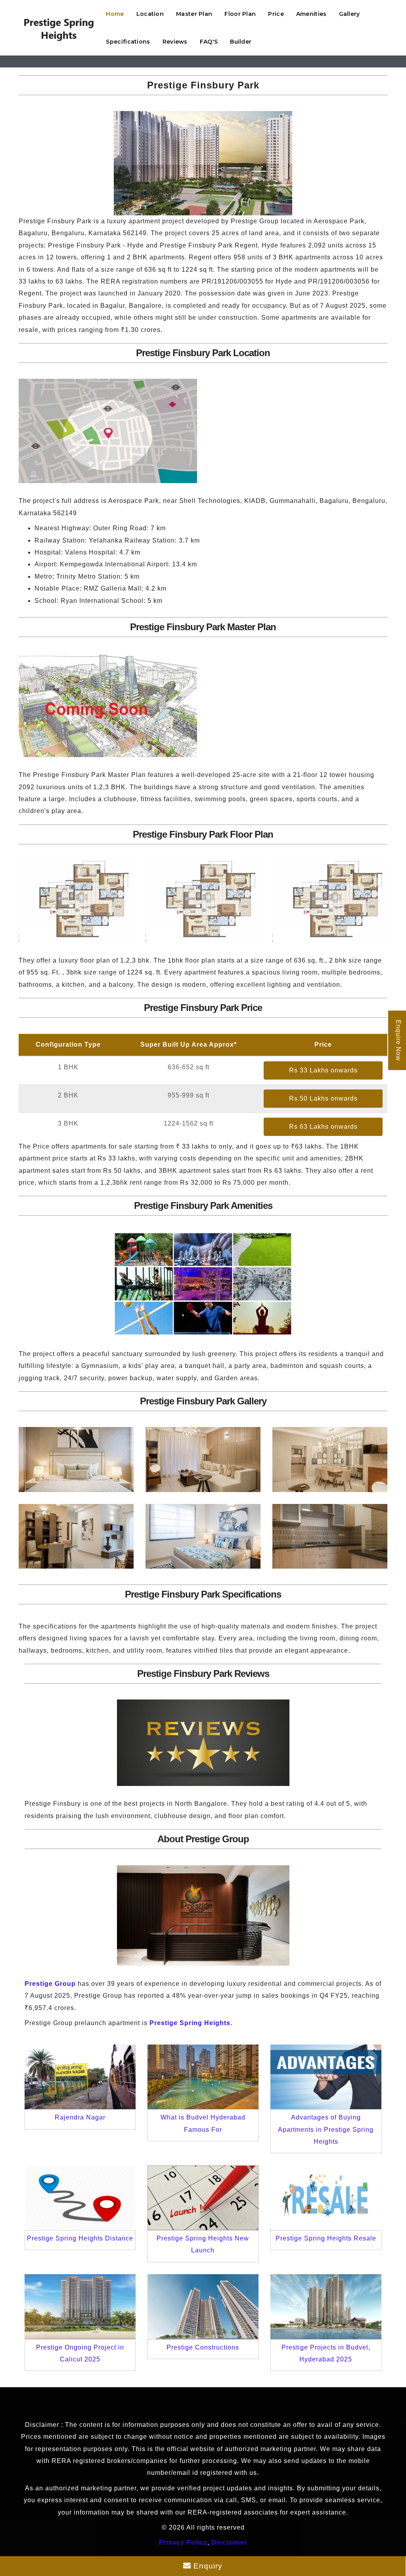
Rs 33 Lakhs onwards (323, 1070)
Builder (241, 42)
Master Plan (194, 14)
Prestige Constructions (203, 2347)
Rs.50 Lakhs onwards (323, 1098)
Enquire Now (398, 1040)
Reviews (175, 42)
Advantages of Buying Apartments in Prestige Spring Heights (326, 2129)
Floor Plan (240, 14)
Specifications (128, 42)
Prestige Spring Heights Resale (326, 2238)
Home (115, 14)
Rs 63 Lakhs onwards (323, 1127)
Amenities (311, 14)
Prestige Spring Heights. (191, 2023)
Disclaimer (229, 2542)
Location (150, 14)
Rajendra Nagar (80, 2117)
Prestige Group (50, 1984)
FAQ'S (209, 42)
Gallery (350, 14)
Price (276, 14)
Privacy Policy (183, 2542)
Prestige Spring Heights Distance (80, 2238)
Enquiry (207, 2566)
